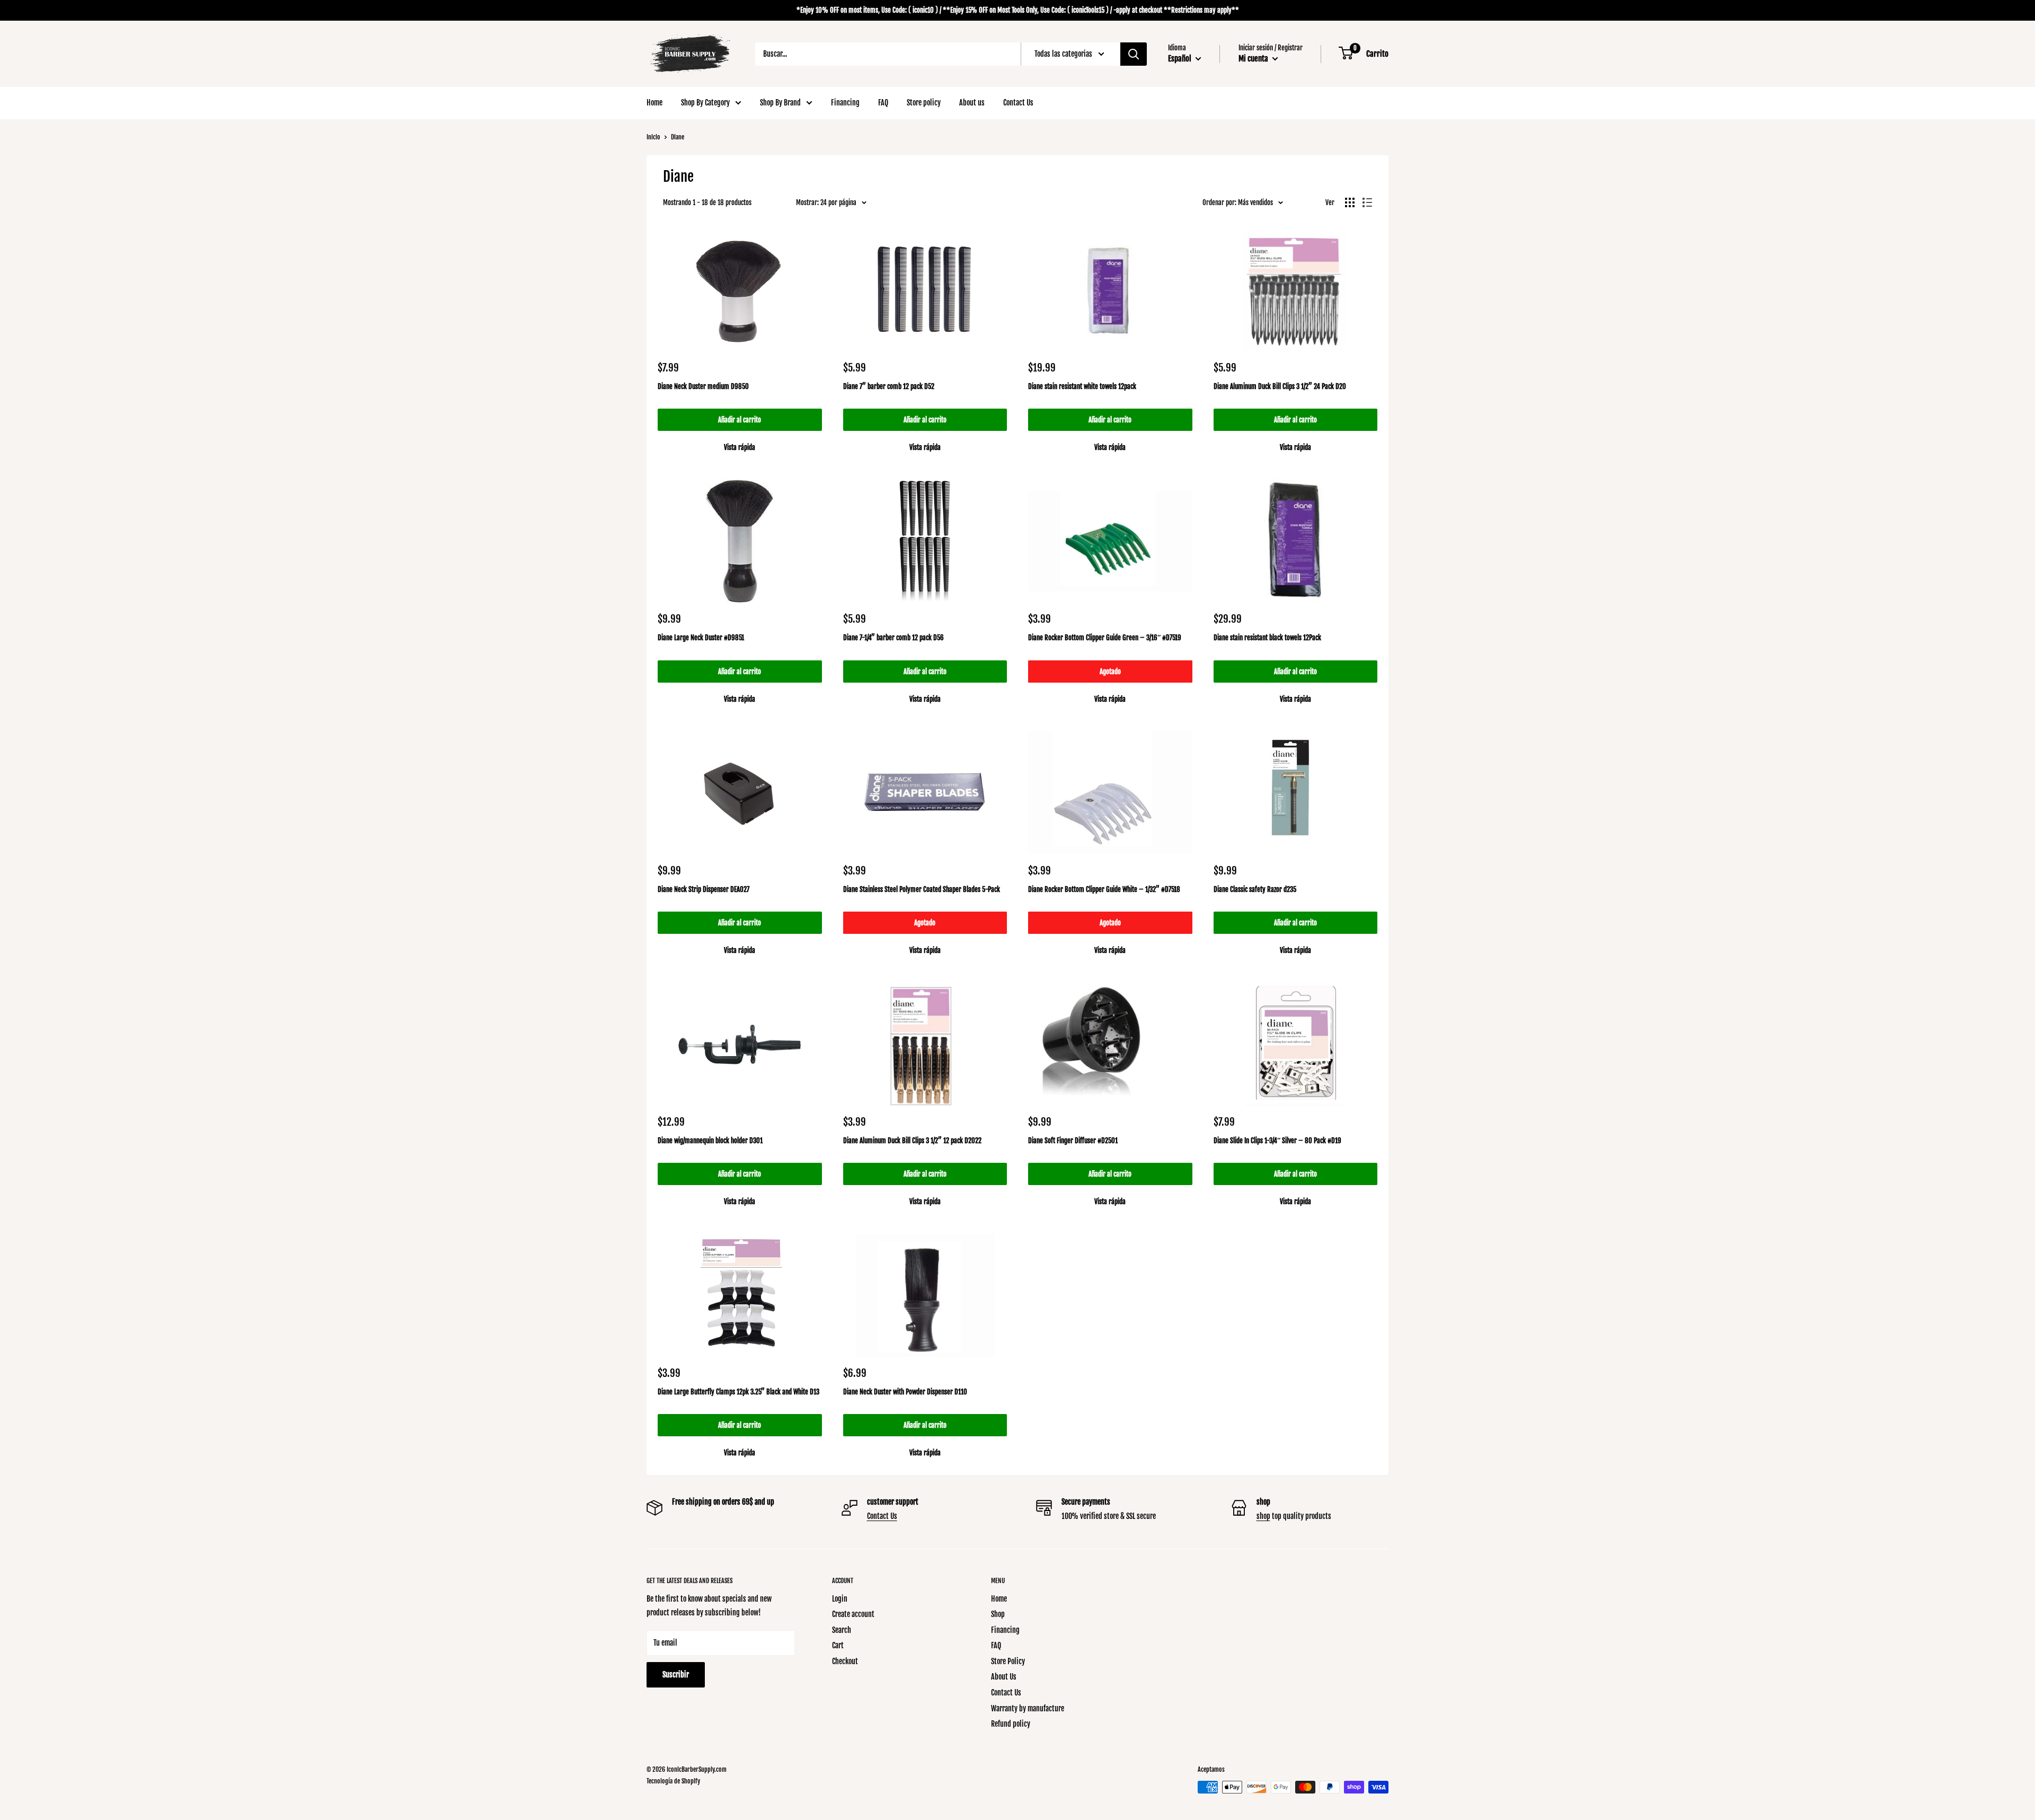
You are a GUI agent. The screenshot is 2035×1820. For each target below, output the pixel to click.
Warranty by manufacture (1028, 1708)
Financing (845, 103)
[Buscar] (1134, 54)
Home (654, 103)
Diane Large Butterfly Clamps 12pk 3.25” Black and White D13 (738, 1392)
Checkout (845, 1661)
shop (1263, 1516)
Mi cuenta (1254, 59)
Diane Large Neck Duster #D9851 (701, 638)
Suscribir (676, 1675)
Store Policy (1008, 1661)
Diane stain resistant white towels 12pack (1082, 386)
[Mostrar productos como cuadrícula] (1350, 202)
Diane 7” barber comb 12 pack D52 (889, 386)
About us (972, 103)
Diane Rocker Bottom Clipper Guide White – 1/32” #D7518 (1104, 889)
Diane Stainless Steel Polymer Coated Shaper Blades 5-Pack (922, 889)
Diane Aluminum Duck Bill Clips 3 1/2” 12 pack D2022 (912, 1141)
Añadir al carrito (740, 420)
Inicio (653, 137)
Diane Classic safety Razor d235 (1255, 889)
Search (842, 1630)
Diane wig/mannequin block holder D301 (710, 1141)
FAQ (883, 103)
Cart (838, 1645)
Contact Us (1018, 103)
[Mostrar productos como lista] (1367, 202)
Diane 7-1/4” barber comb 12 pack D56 (893, 638)
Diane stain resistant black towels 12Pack (1267, 638)
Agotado (1110, 672)
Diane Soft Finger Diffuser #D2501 (1073, 1141)
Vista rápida (740, 447)
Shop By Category (705, 103)
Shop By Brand (780, 103)
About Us (1004, 1677)
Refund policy (1011, 1724)
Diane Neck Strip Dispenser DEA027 (704, 889)
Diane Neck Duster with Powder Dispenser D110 (905, 1392)
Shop (998, 1614)
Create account (853, 1614)
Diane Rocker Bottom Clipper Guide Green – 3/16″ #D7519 (1105, 638)
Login (840, 1599)
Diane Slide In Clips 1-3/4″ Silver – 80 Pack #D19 (1277, 1141)
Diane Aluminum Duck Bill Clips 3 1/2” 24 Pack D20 (1280, 386)
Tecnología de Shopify (673, 1781)
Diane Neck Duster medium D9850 (703, 386)
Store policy (924, 103)
